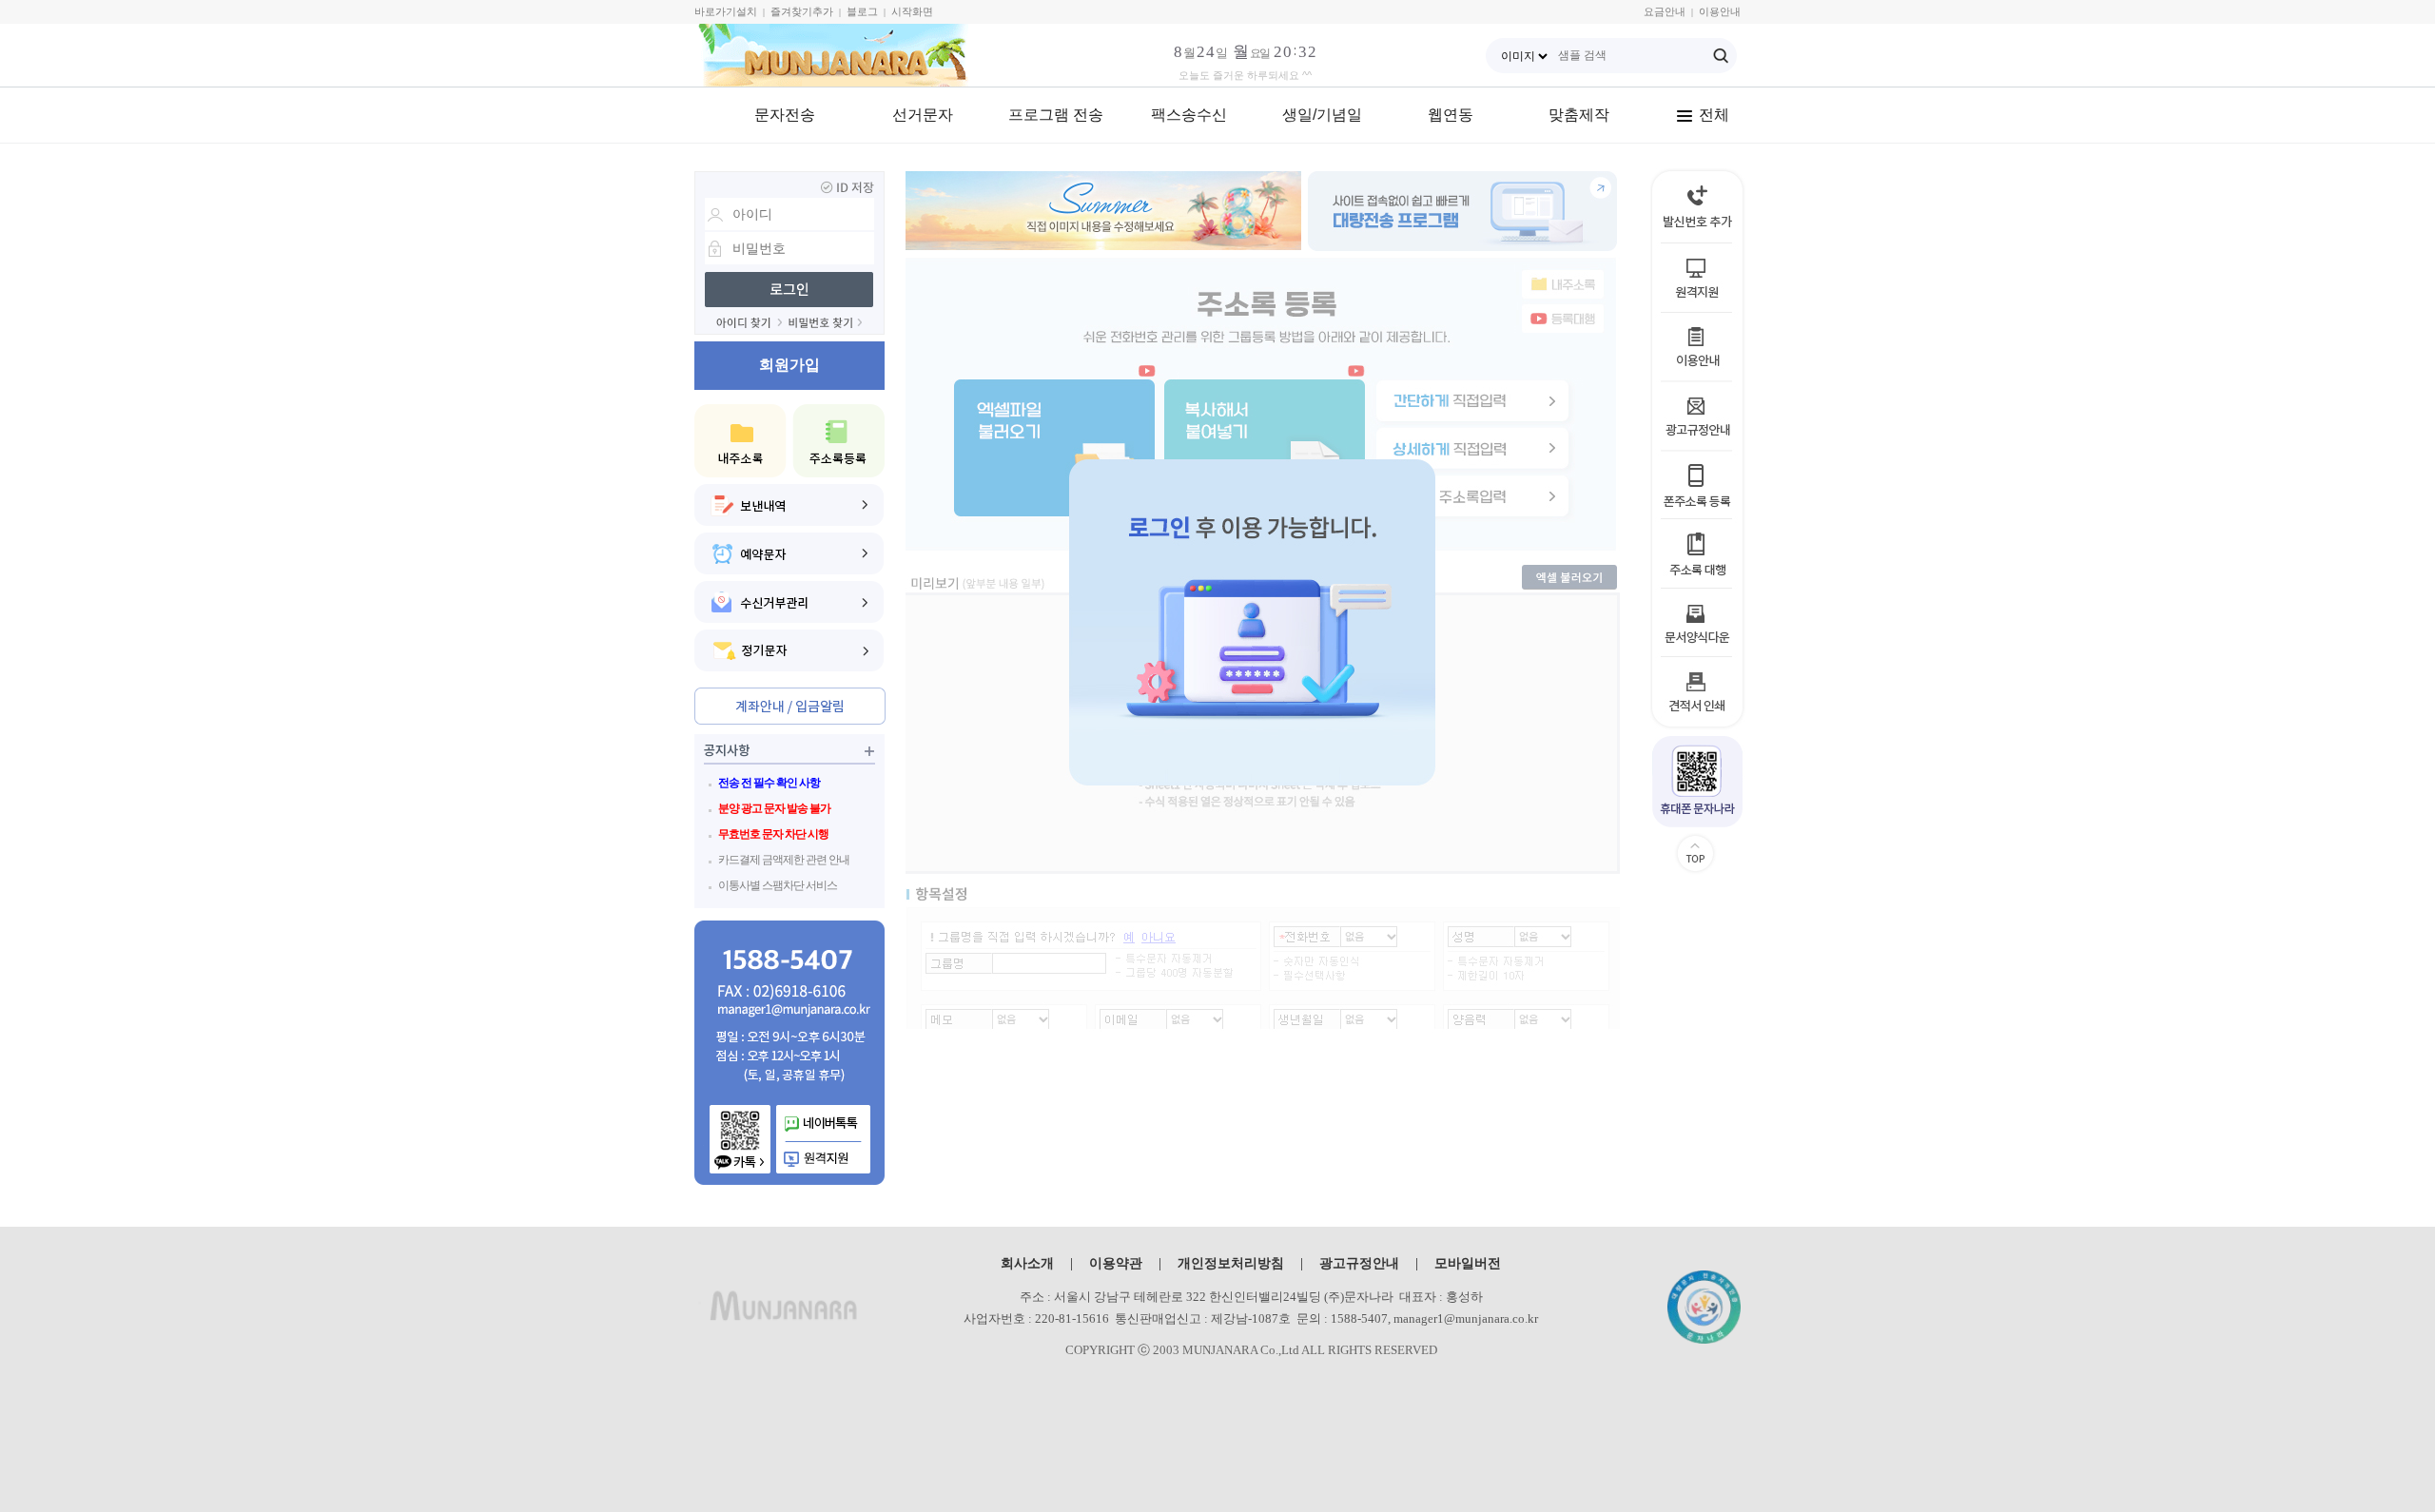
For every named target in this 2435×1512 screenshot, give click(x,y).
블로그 (862, 11)
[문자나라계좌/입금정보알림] (790, 706)
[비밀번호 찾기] (826, 323)
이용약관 (1116, 1263)
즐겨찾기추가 (802, 11)
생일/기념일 (1322, 115)
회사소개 (1027, 1263)
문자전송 (785, 115)
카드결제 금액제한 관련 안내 (784, 860)
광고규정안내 (1359, 1263)
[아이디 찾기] (749, 323)
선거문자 (923, 115)
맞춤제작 (1579, 115)
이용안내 (1720, 11)
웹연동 (1451, 115)
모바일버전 (1468, 1263)
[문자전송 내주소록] (740, 441)
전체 (1714, 115)
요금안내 (1665, 11)
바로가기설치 (726, 11)
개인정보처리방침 (1231, 1263)
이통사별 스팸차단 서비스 (778, 885)
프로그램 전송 (1056, 115)
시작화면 (912, 11)
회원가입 (789, 365)
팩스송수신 (1189, 115)
